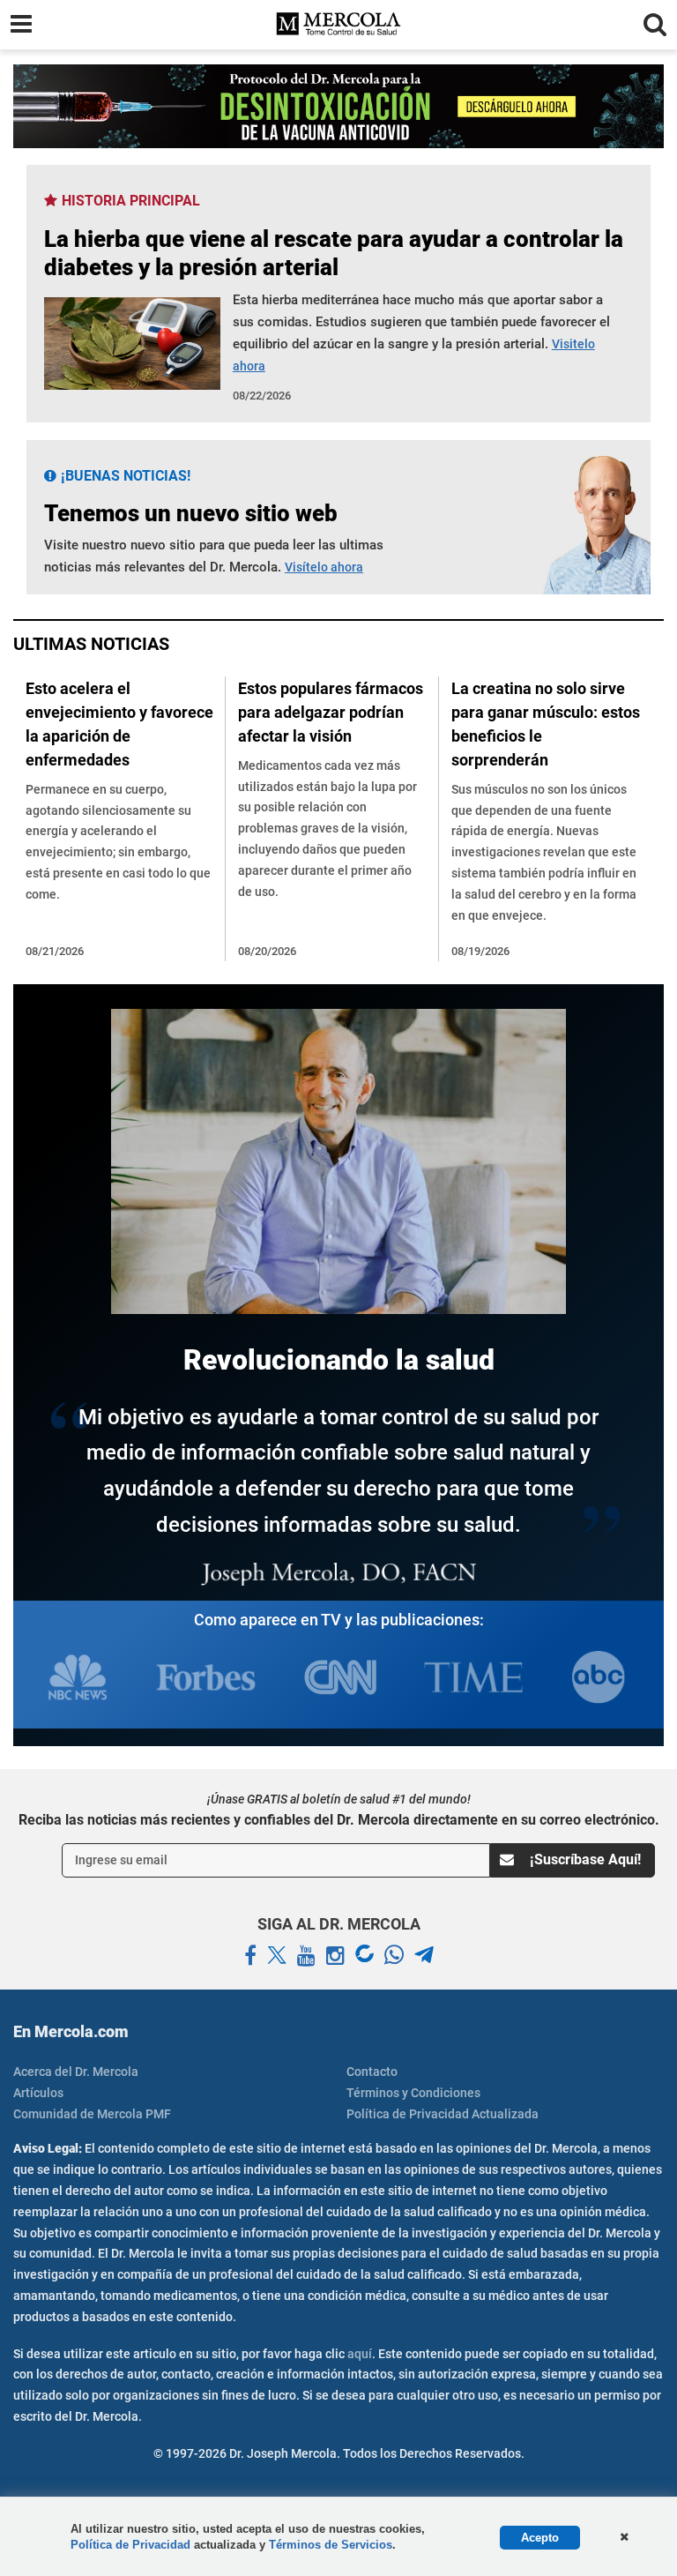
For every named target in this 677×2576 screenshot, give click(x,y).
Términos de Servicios (331, 2545)
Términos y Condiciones (413, 2093)
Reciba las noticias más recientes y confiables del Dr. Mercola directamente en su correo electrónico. (339, 1820)
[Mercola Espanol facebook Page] (250, 1956)
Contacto (372, 2072)
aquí (360, 2354)
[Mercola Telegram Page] (424, 1956)
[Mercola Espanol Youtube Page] (306, 1956)
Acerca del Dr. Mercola (76, 2072)
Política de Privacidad (130, 2545)
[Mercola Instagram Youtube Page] (335, 1956)
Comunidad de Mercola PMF (92, 2114)
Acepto (540, 2538)
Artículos (38, 2093)
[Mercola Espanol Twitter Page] (277, 1956)
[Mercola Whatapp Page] (394, 1956)
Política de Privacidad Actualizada (443, 2114)
